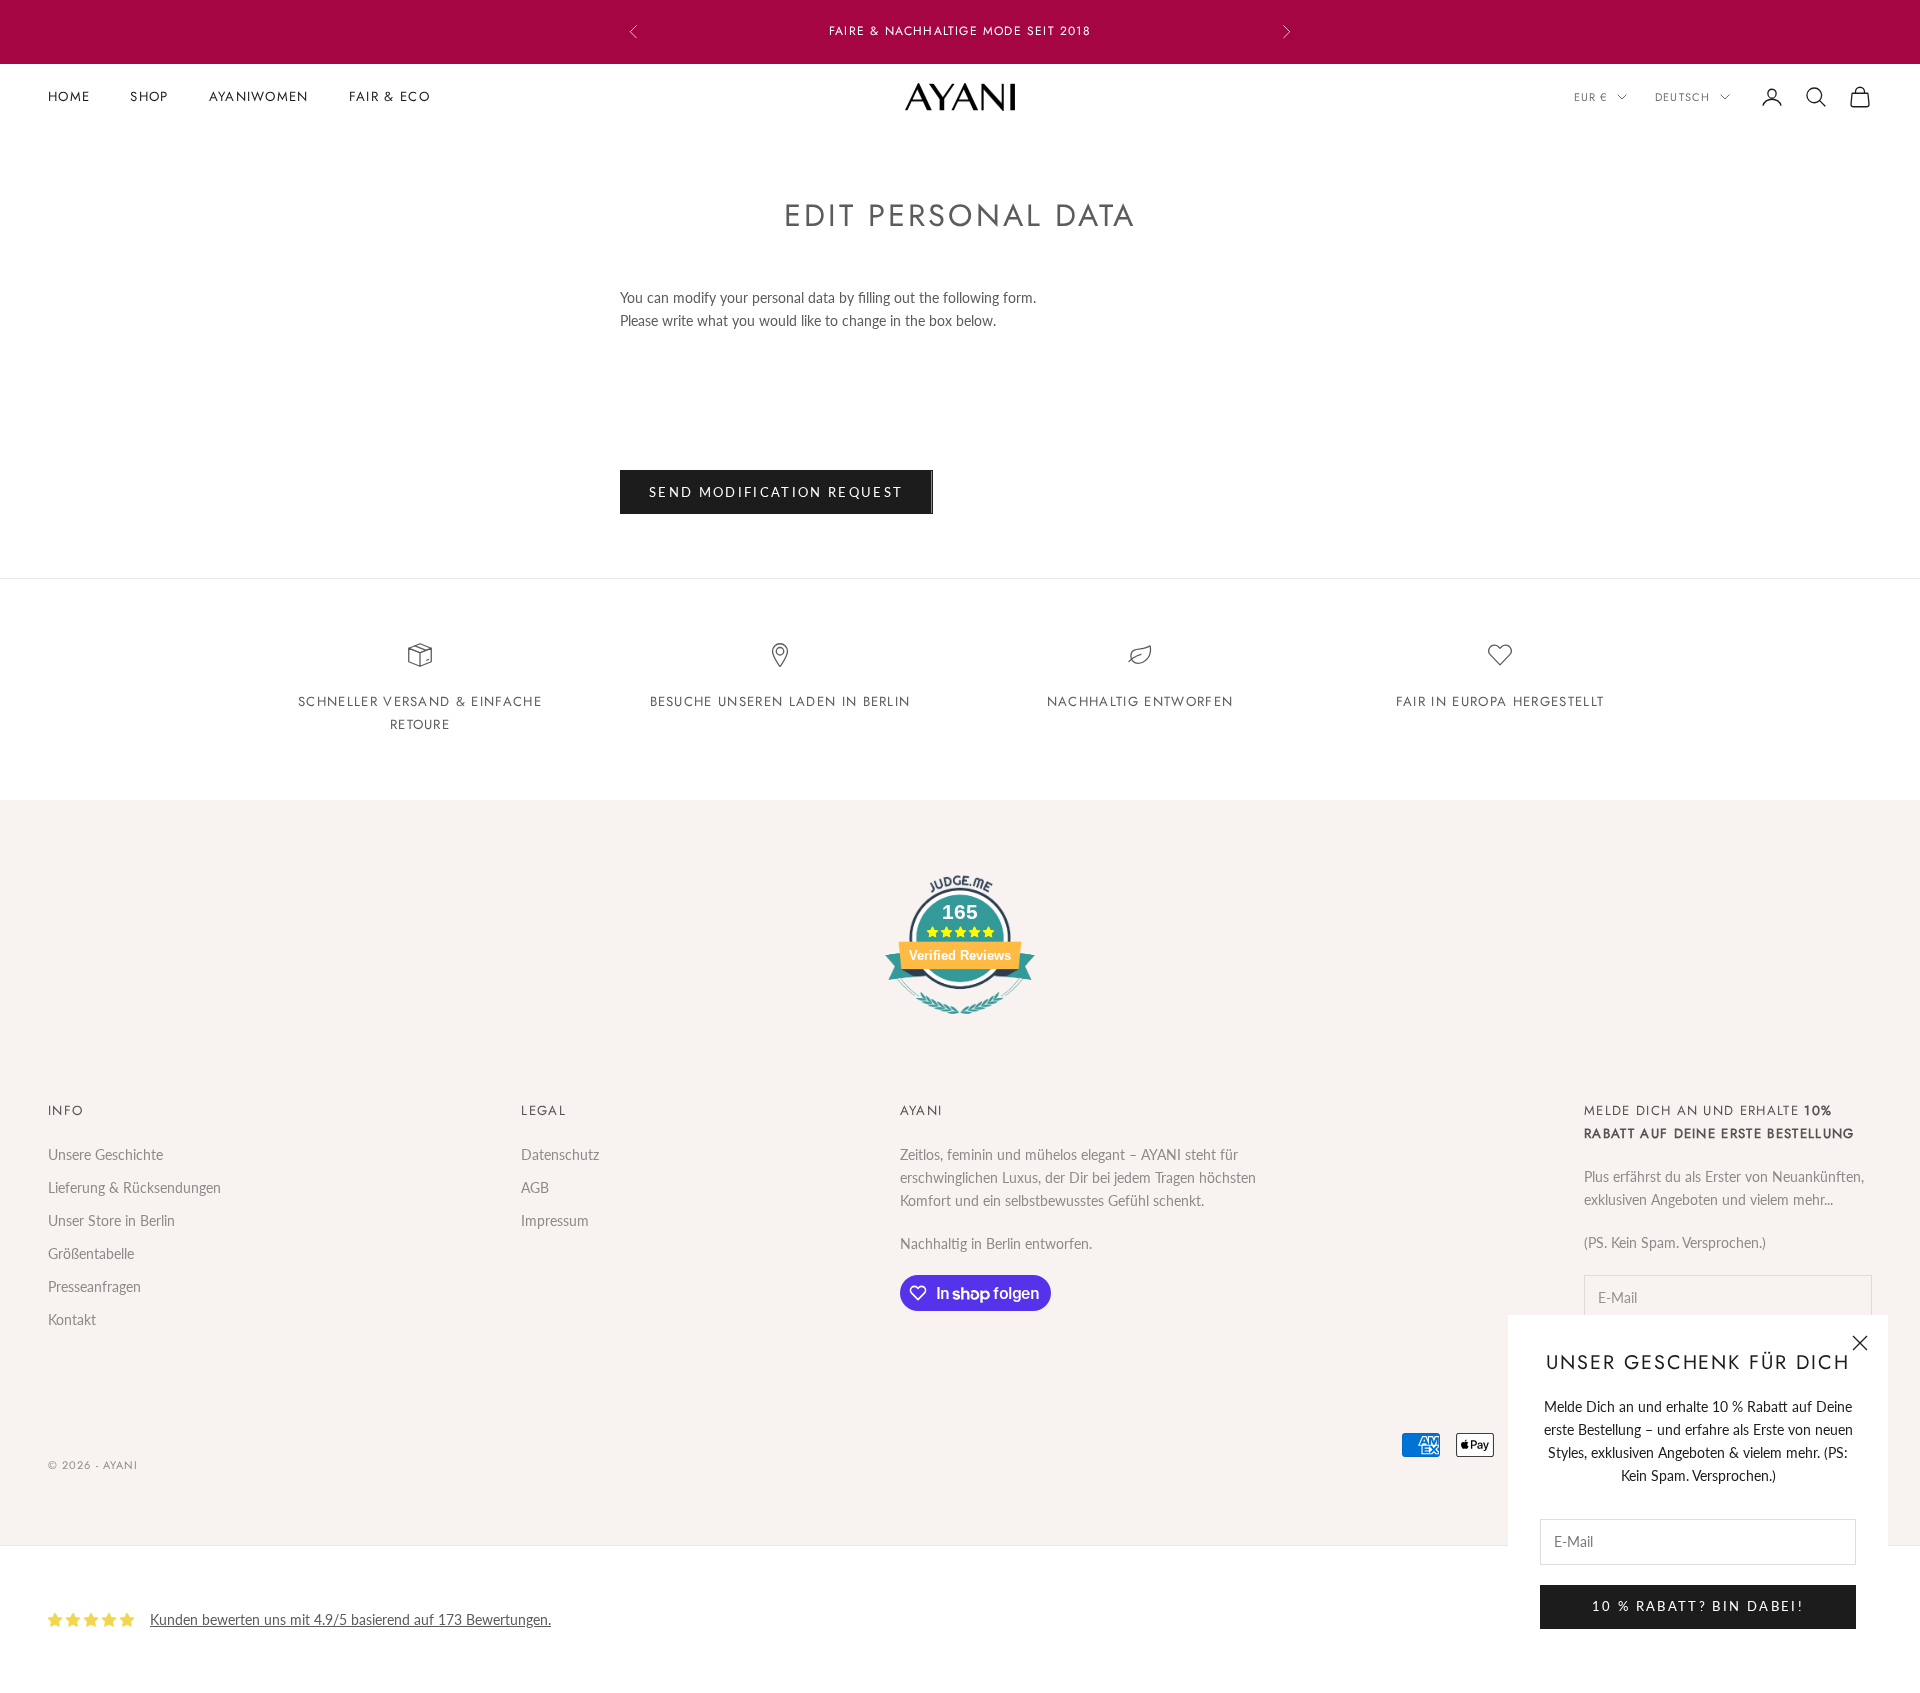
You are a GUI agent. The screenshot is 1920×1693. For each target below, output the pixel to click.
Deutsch (1682, 97)
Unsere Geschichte (105, 1154)
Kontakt (72, 1319)
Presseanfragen (94, 1286)
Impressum (555, 1220)
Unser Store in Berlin (111, 1220)
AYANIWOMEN (259, 96)
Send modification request (776, 492)
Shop (149, 96)
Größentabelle (91, 1253)
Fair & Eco (389, 96)
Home (69, 96)
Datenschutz (560, 1154)
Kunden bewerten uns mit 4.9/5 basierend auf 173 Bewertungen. (350, 1619)
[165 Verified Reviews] (960, 1024)
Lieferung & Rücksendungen (134, 1187)
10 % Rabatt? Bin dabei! (1698, 1606)
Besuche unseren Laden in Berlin (780, 701)
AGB (535, 1187)
